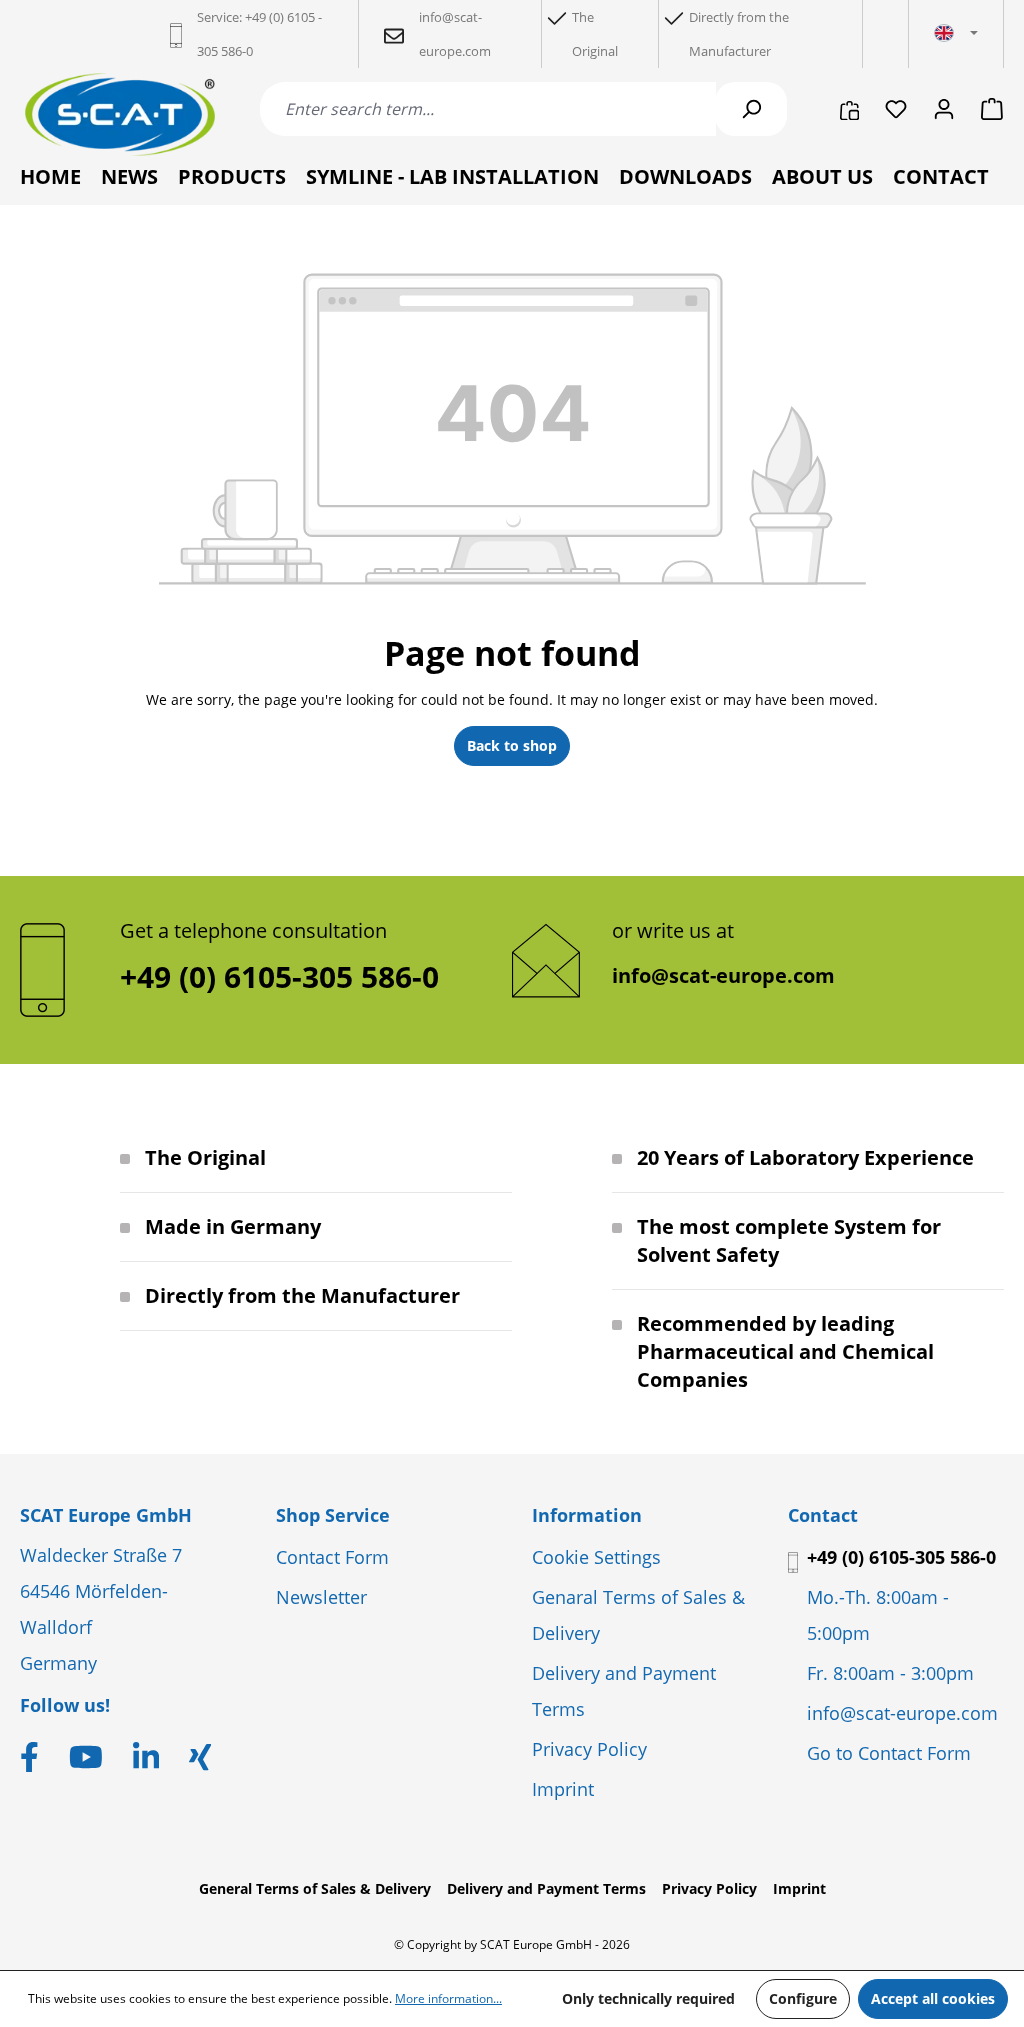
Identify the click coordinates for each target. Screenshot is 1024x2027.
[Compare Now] (849, 109)
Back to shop (512, 745)
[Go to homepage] (120, 114)
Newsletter (321, 1597)
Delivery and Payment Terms (546, 1888)
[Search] (751, 109)
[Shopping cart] (986, 109)
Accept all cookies (933, 1998)
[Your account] (944, 109)
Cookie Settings (596, 1557)
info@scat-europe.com (723, 975)
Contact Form (332, 1557)
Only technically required (648, 1998)
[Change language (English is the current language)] (956, 34)
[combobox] (488, 109)
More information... (448, 1998)
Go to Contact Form (889, 1753)
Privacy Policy (589, 1749)
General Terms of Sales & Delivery (315, 1888)
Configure (803, 1998)
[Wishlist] (896, 109)
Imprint (563, 1789)
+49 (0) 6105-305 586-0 (901, 1557)
